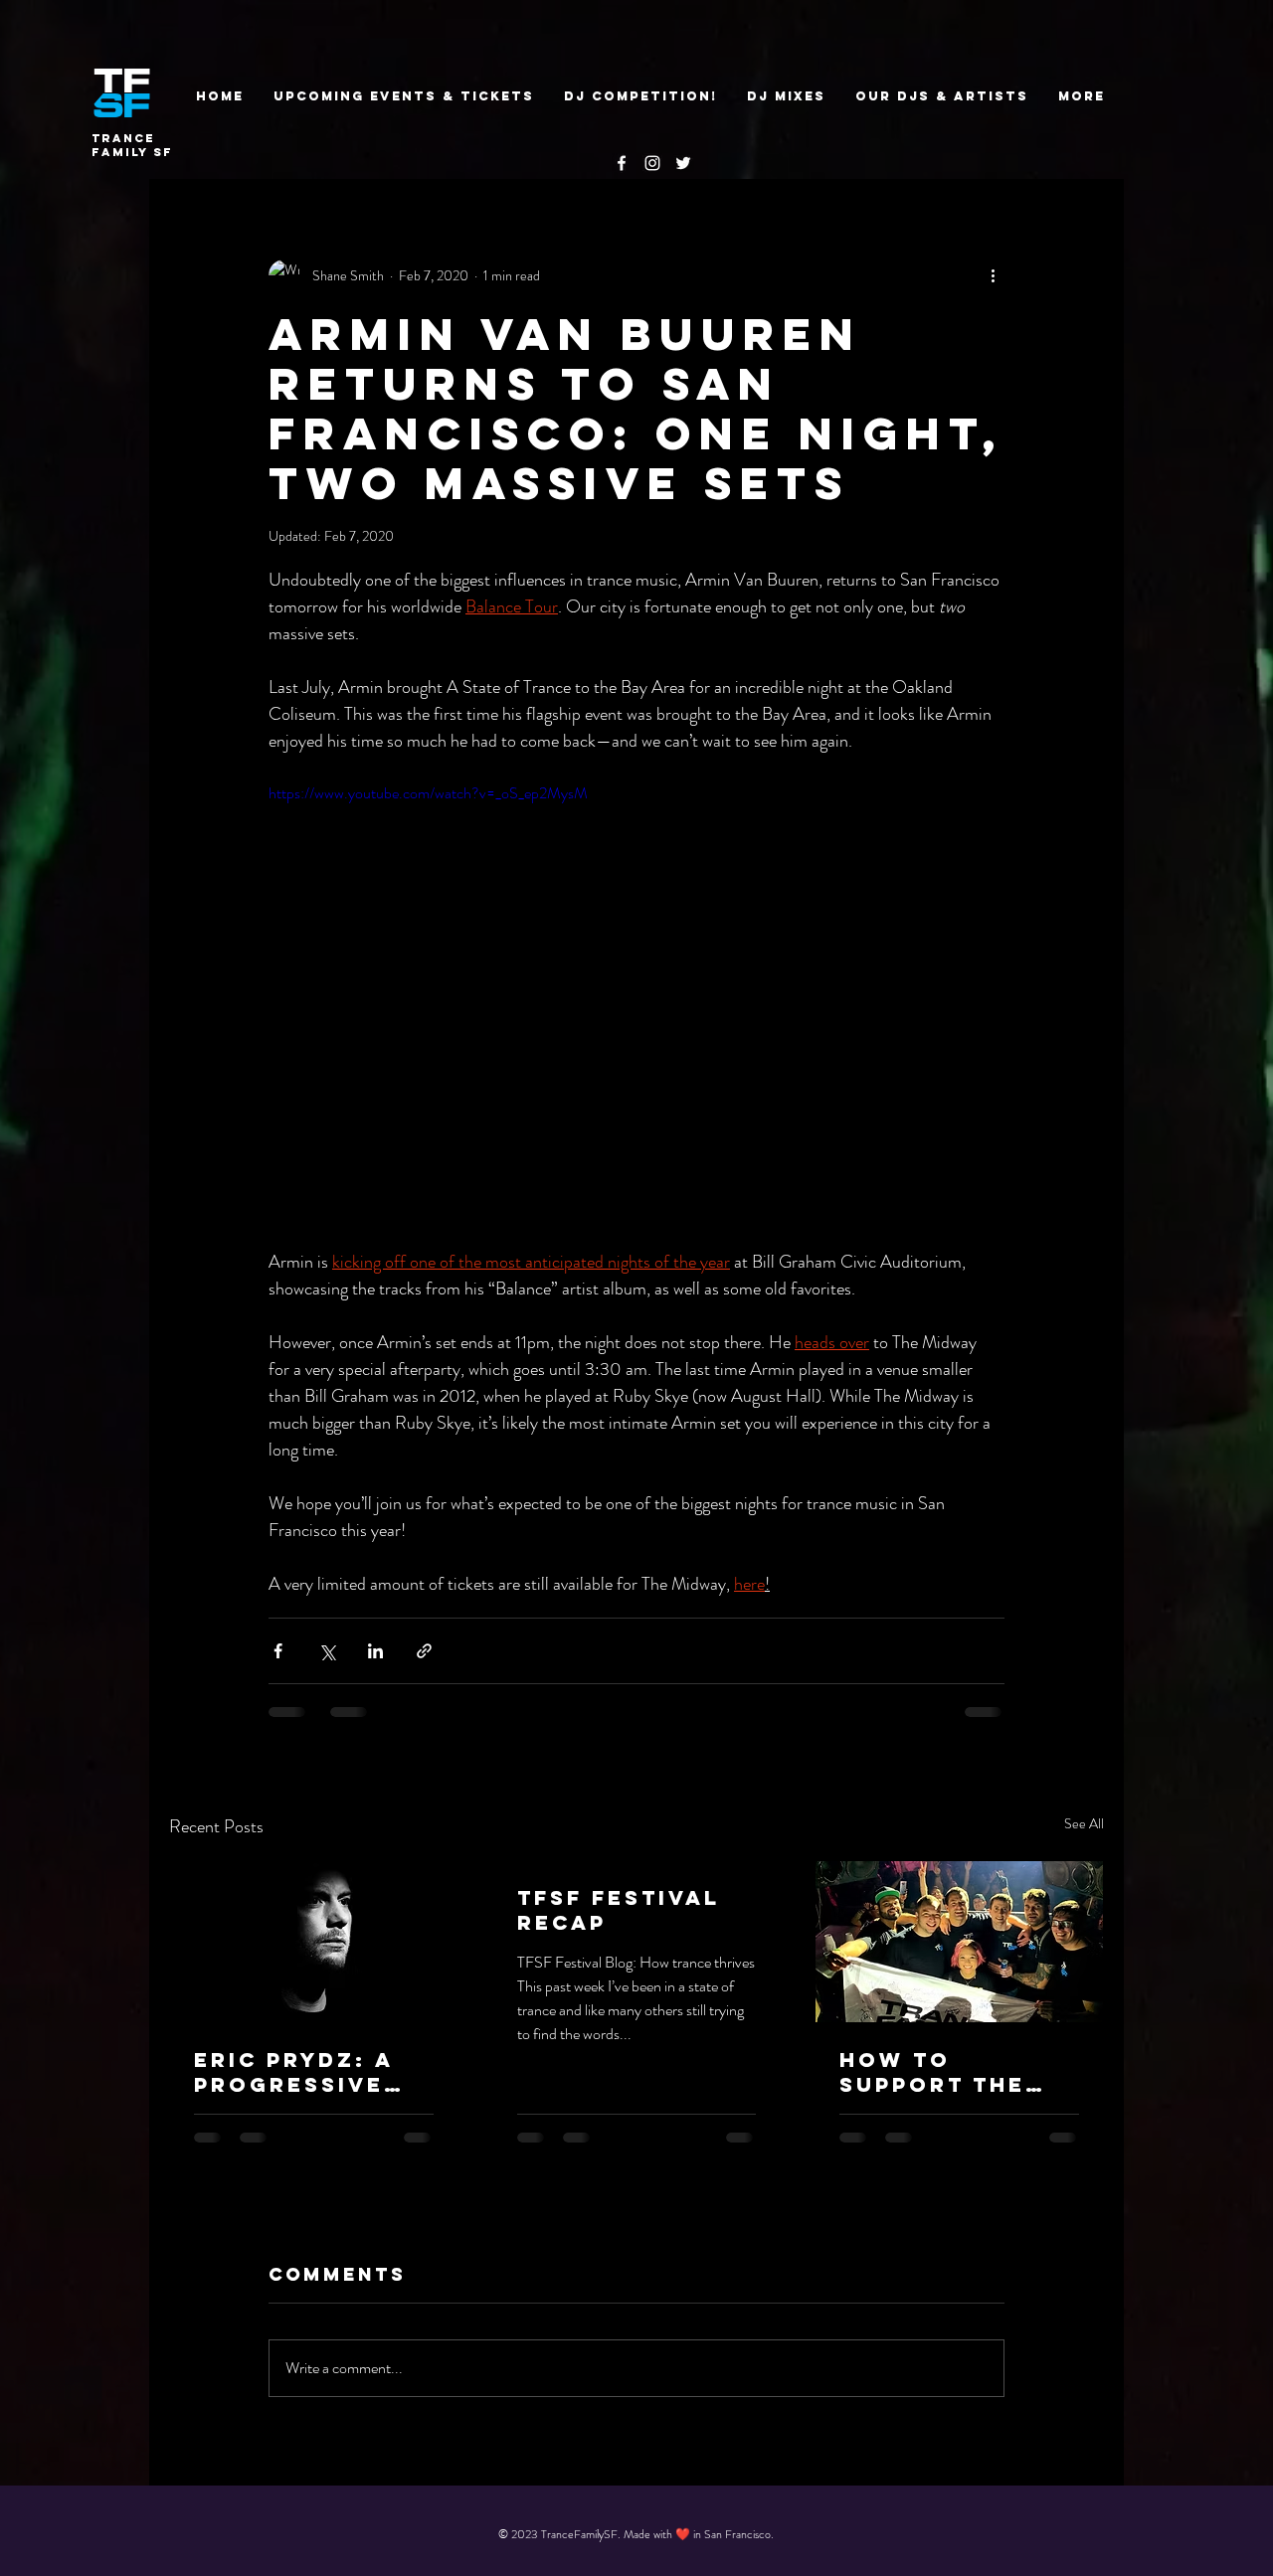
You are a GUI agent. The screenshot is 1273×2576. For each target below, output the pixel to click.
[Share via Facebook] (278, 1651)
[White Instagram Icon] (652, 163)
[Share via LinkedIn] (375, 1651)
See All (1084, 1823)
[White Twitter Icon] (683, 163)
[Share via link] (424, 1651)
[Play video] (636, 988)
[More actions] (993, 275)
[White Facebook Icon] (622, 163)
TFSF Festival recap (619, 1910)
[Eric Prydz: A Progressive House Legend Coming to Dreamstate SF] (314, 1942)
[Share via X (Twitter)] (327, 1651)
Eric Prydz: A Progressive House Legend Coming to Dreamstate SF (303, 2072)
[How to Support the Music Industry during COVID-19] (959, 1942)
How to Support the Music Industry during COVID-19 (955, 2072)
